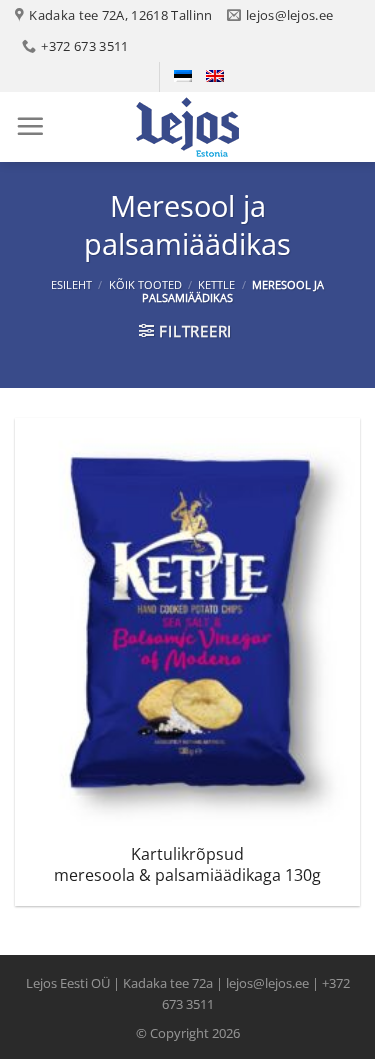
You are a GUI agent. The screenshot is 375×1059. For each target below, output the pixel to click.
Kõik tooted (145, 284)
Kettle (216, 284)
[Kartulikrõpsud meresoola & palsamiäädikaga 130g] (187, 625)
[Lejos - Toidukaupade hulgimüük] (188, 127)
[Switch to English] (215, 76)
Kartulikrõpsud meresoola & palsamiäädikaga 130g (187, 865)
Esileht (71, 284)
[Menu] (30, 126)
